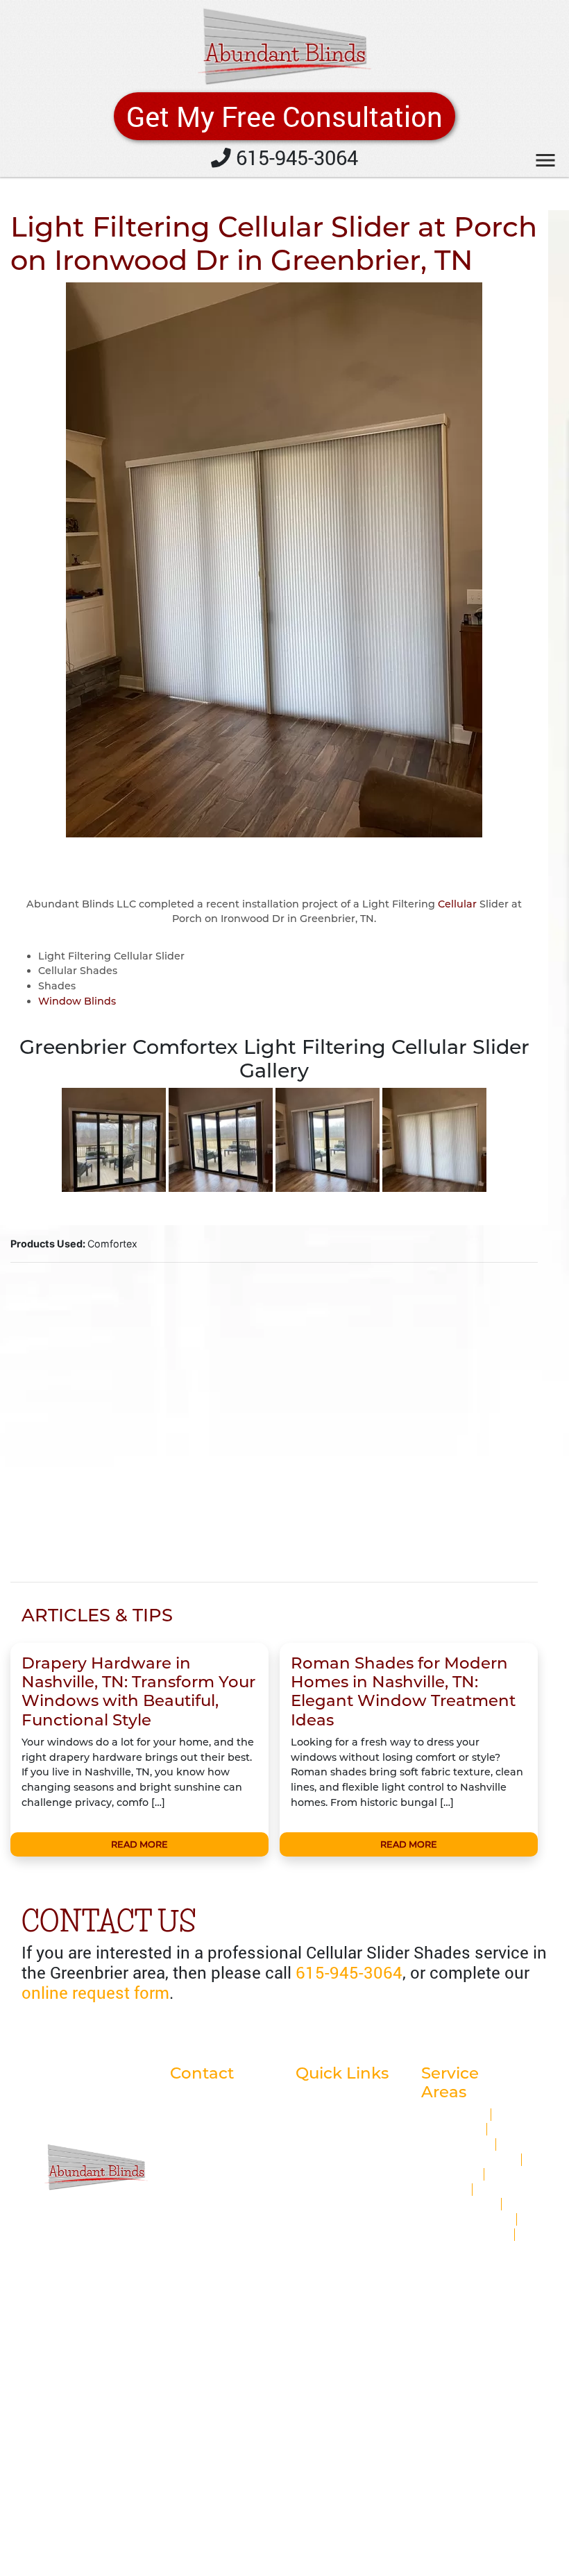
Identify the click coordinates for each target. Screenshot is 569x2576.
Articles (315, 2125)
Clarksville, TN (456, 2144)
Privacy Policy (330, 2140)
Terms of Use (328, 2156)
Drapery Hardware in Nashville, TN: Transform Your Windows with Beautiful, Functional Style (138, 1691)
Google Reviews (336, 2110)
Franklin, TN (452, 2129)
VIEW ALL (499, 2264)
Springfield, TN (459, 2204)
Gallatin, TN (450, 2174)
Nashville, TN (454, 2115)
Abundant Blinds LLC (179, 2313)
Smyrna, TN (450, 2249)
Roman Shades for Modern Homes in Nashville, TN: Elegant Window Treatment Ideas (403, 1691)
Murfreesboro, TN (466, 2235)
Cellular (457, 904)
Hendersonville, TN (469, 2160)
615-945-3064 (295, 157)
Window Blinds (77, 1001)
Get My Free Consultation (284, 116)
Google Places (331, 2095)
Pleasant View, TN (467, 2219)
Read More (139, 1844)
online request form (95, 1993)
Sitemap (317, 2170)
